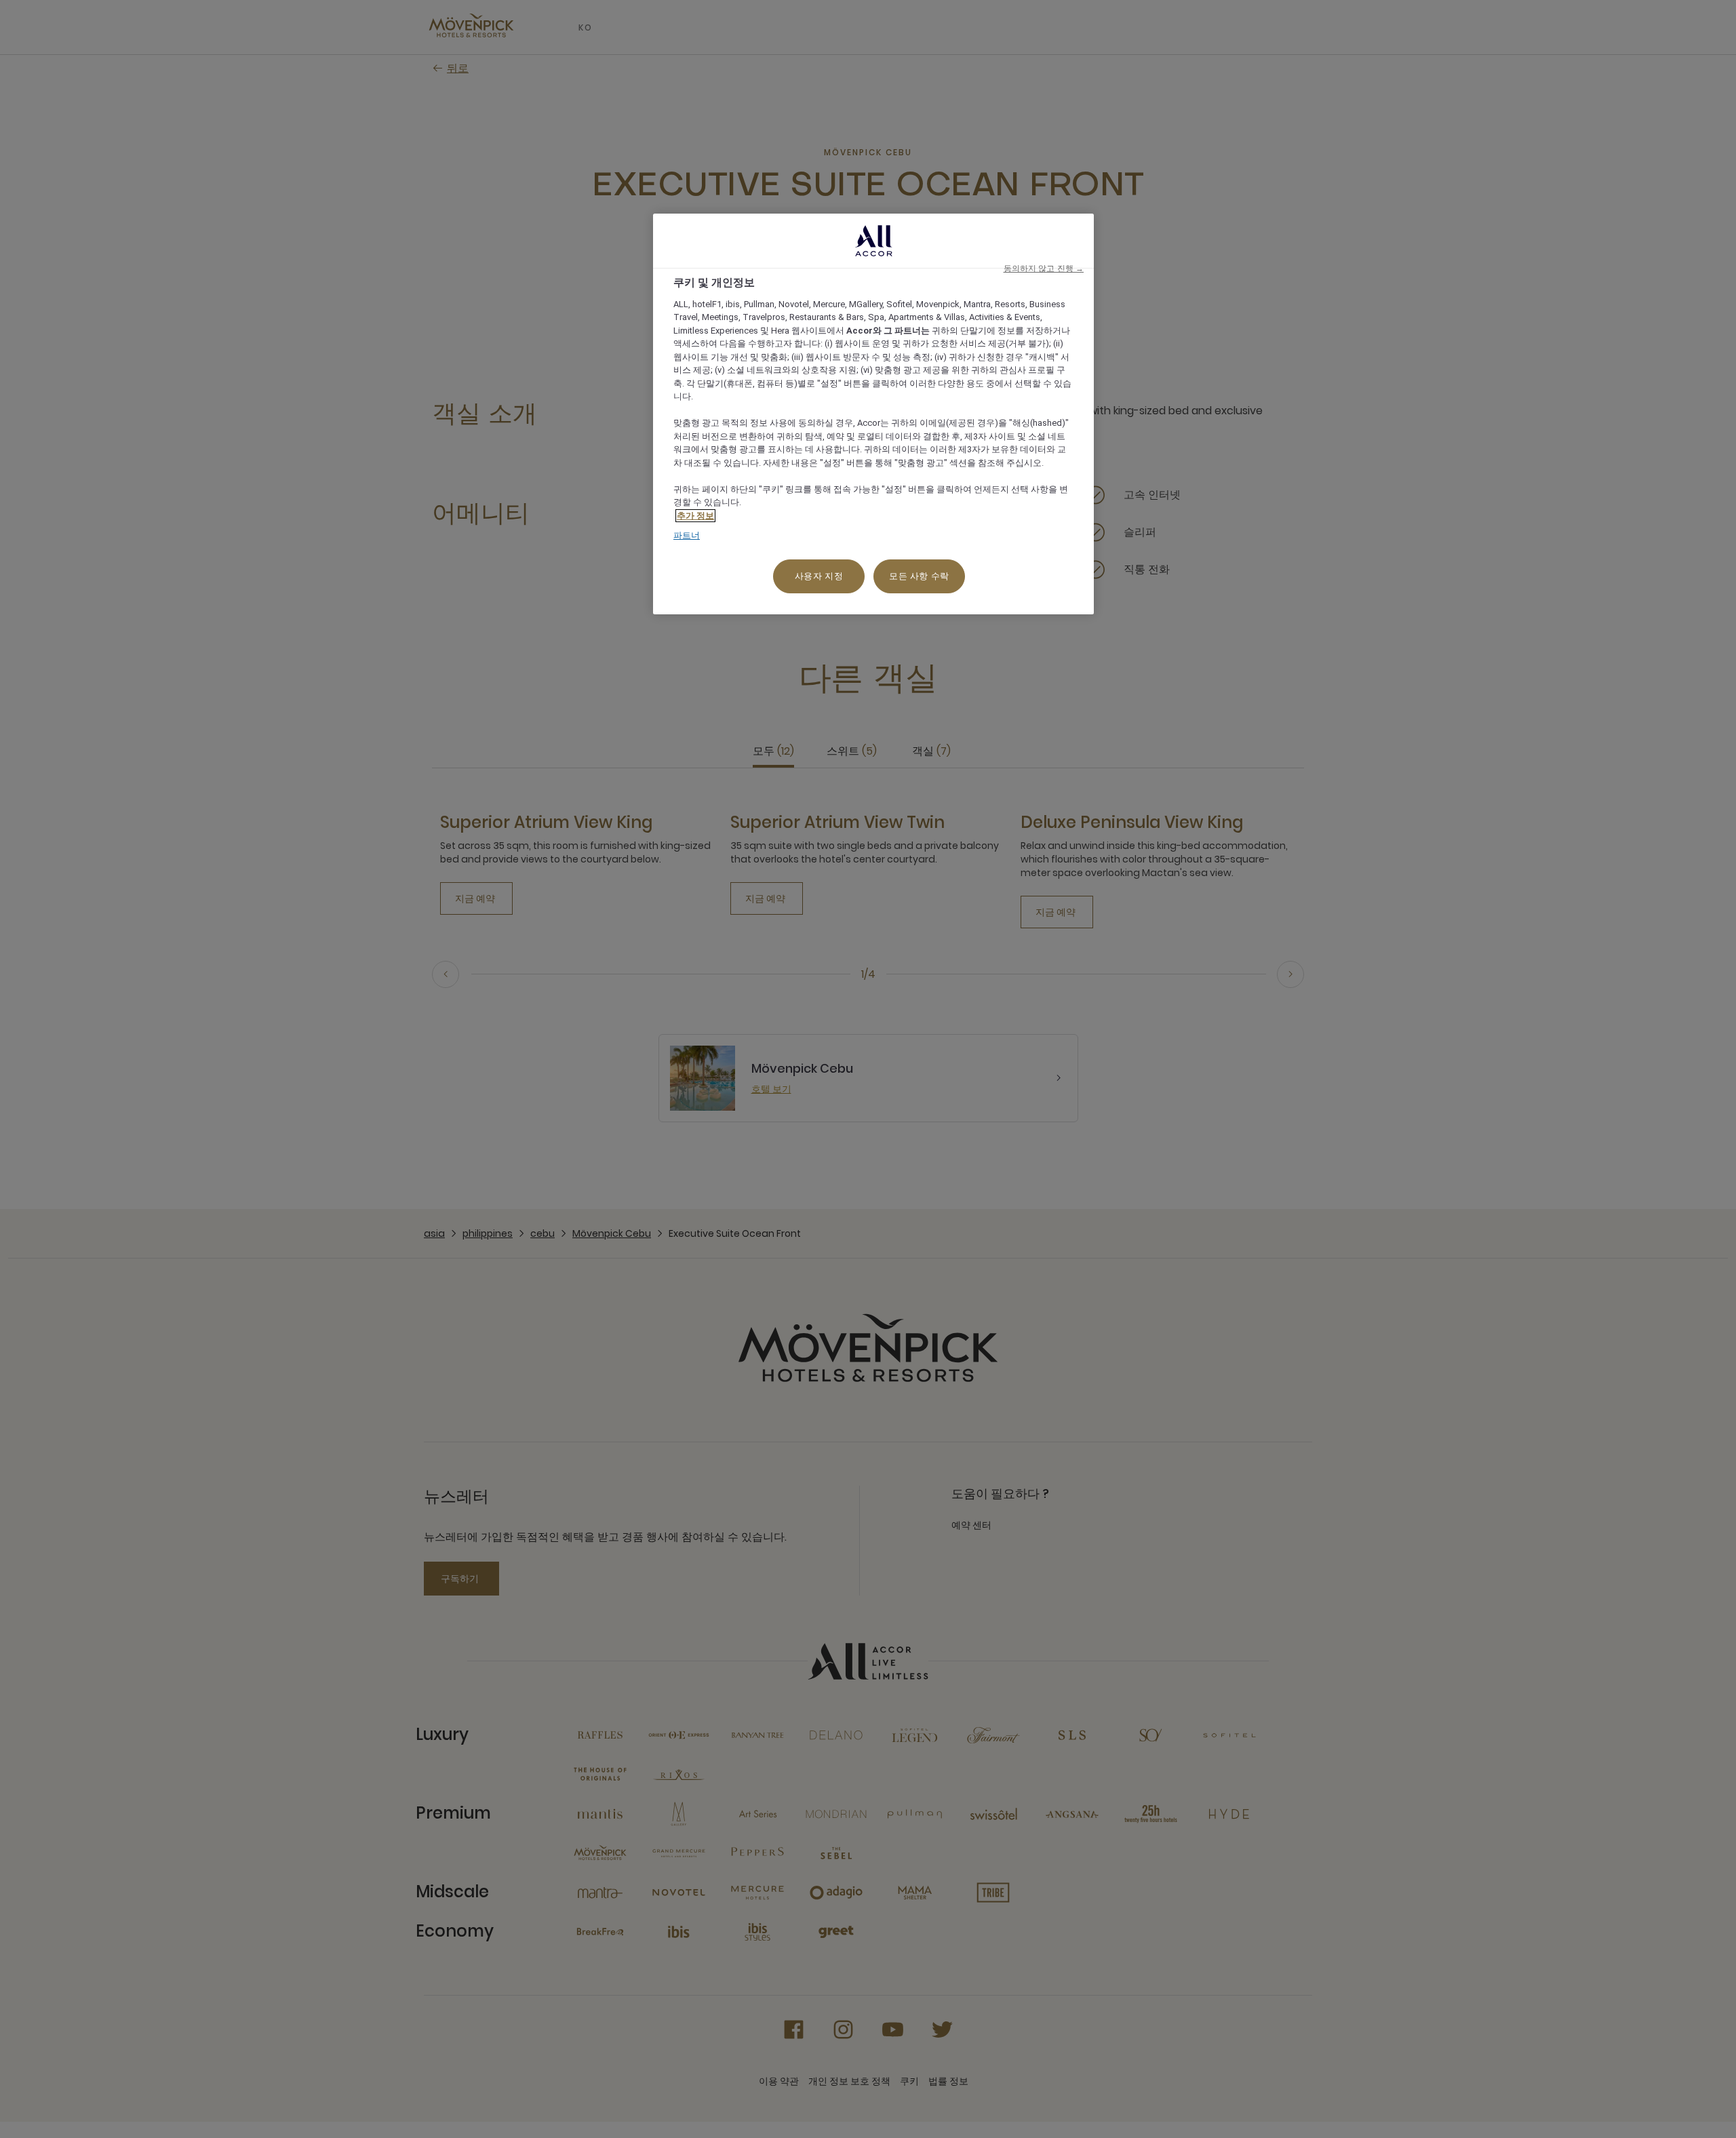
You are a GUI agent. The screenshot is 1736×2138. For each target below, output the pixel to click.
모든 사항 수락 (919, 576)
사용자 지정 (819, 576)
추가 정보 (695, 516)
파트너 (687, 535)
